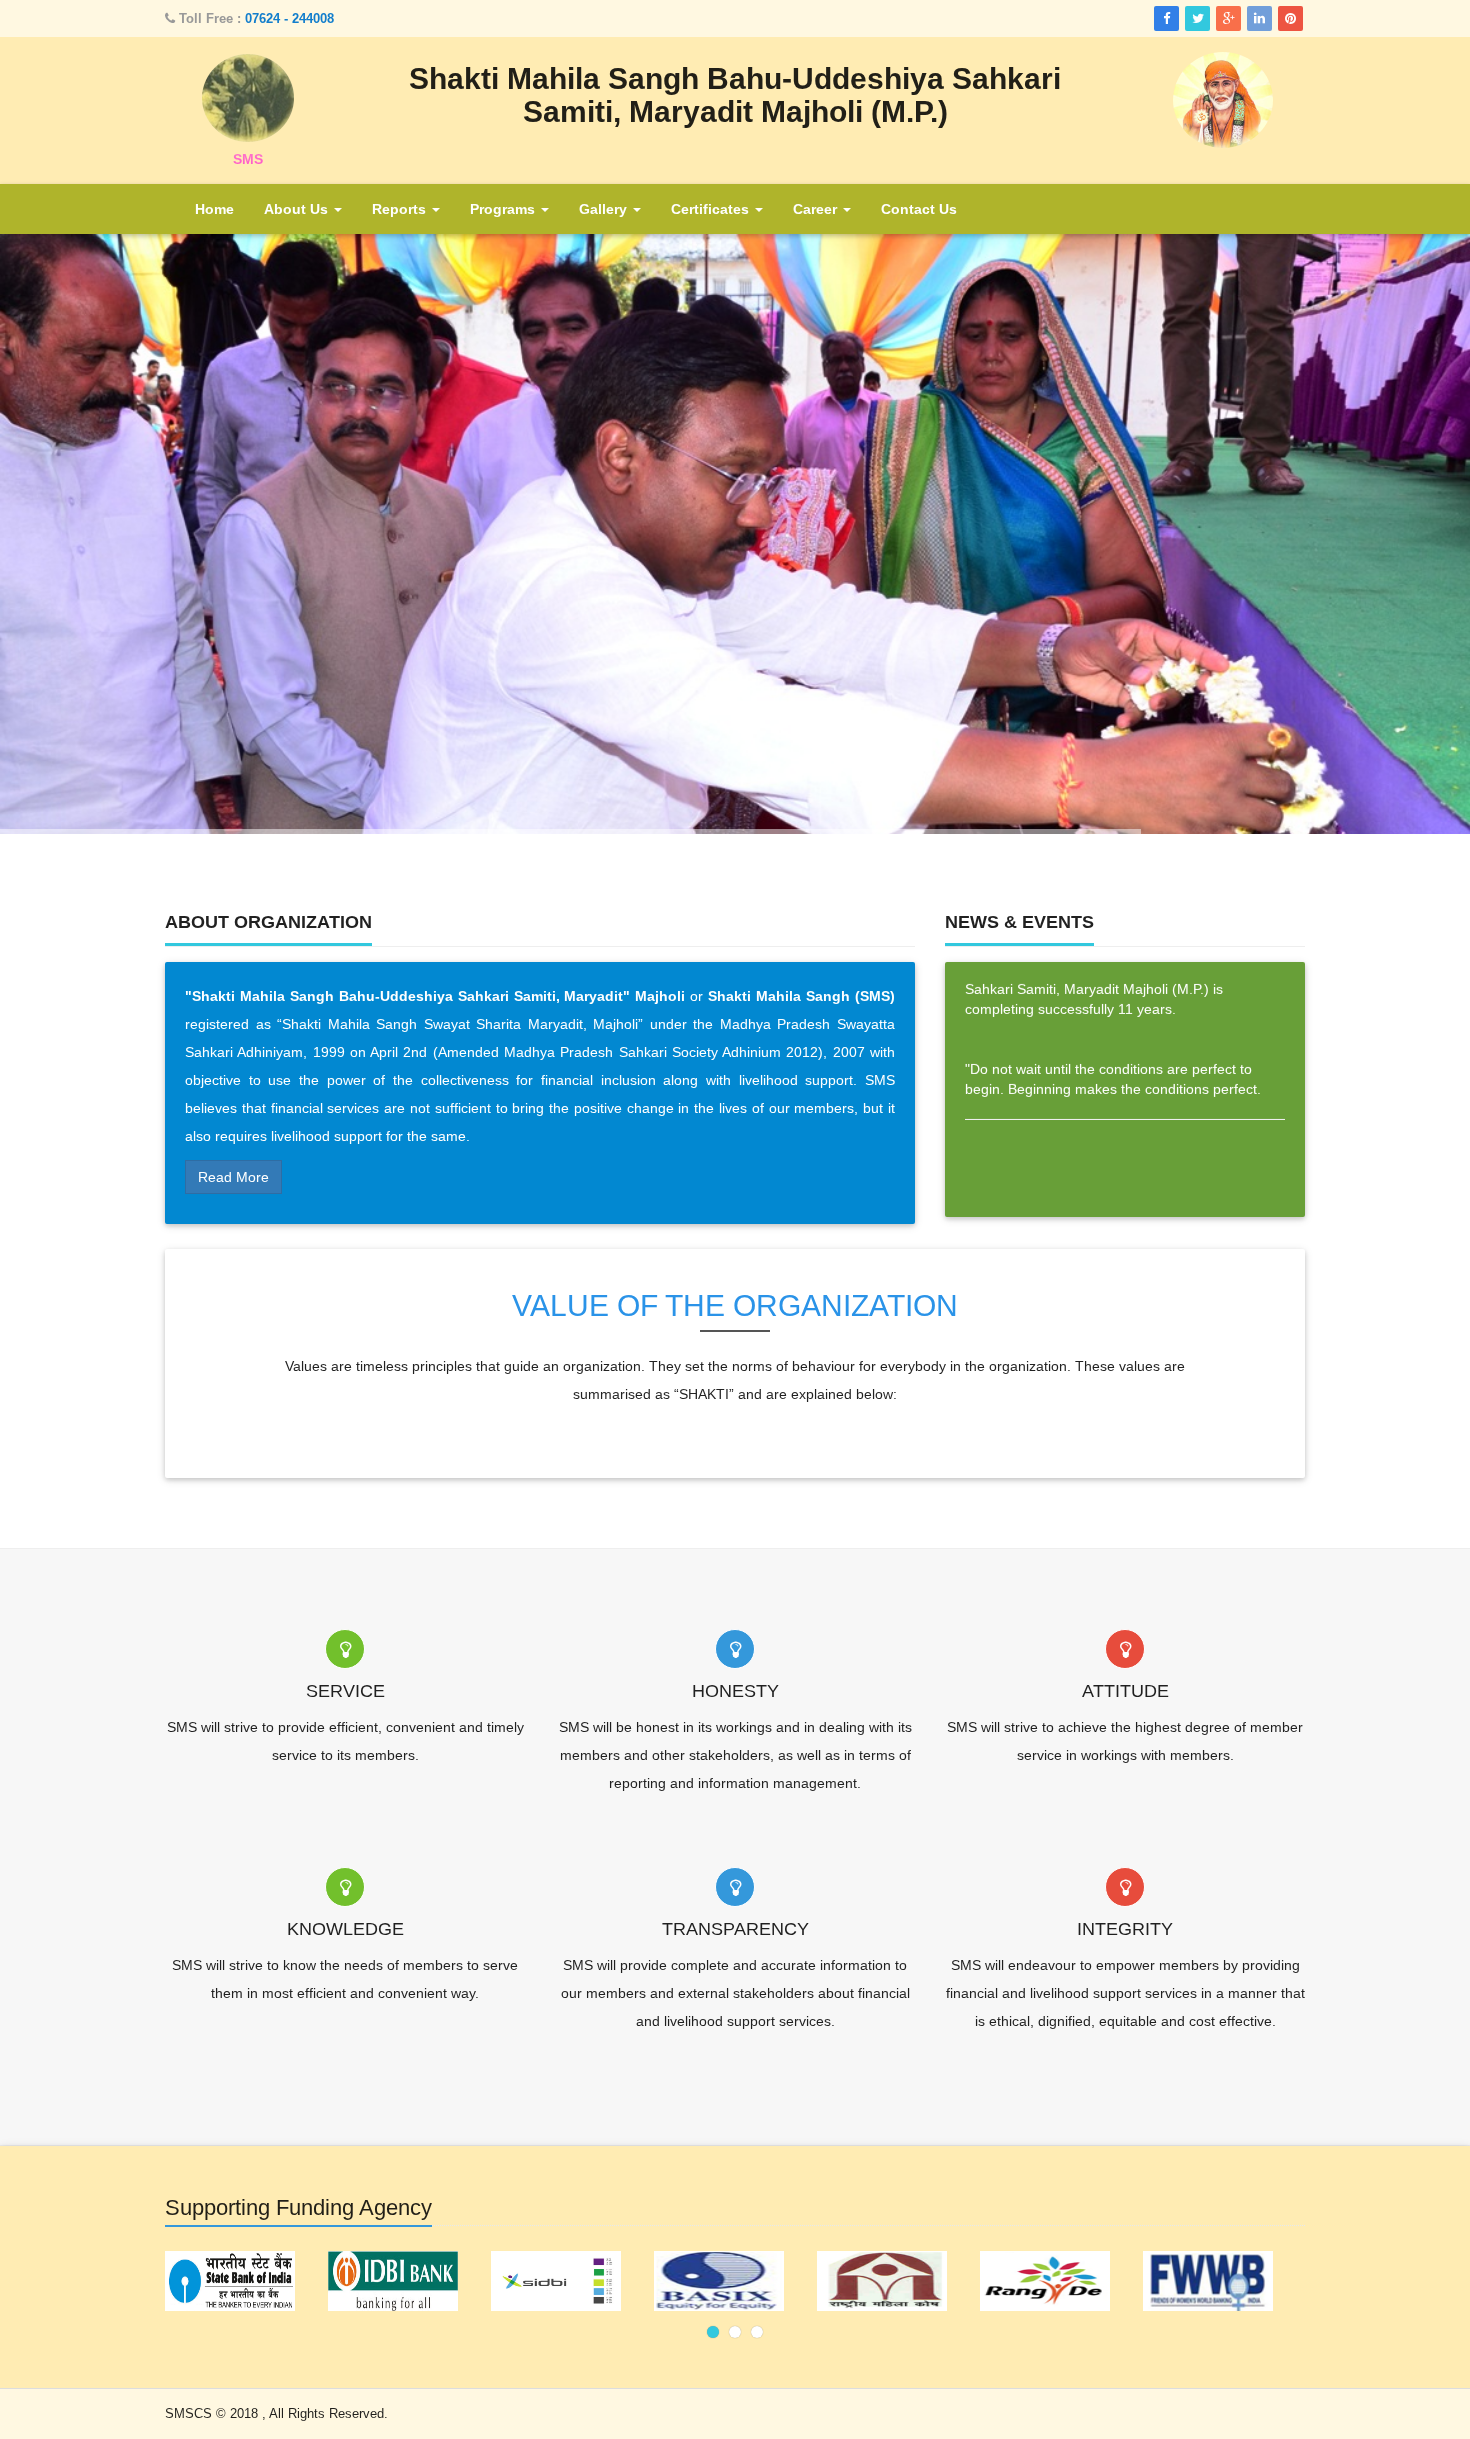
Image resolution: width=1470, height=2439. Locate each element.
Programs (504, 209)
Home (214, 209)
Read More (233, 1177)
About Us (298, 209)
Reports (401, 209)
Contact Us (919, 209)
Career (817, 209)
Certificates (712, 209)
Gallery (605, 209)
